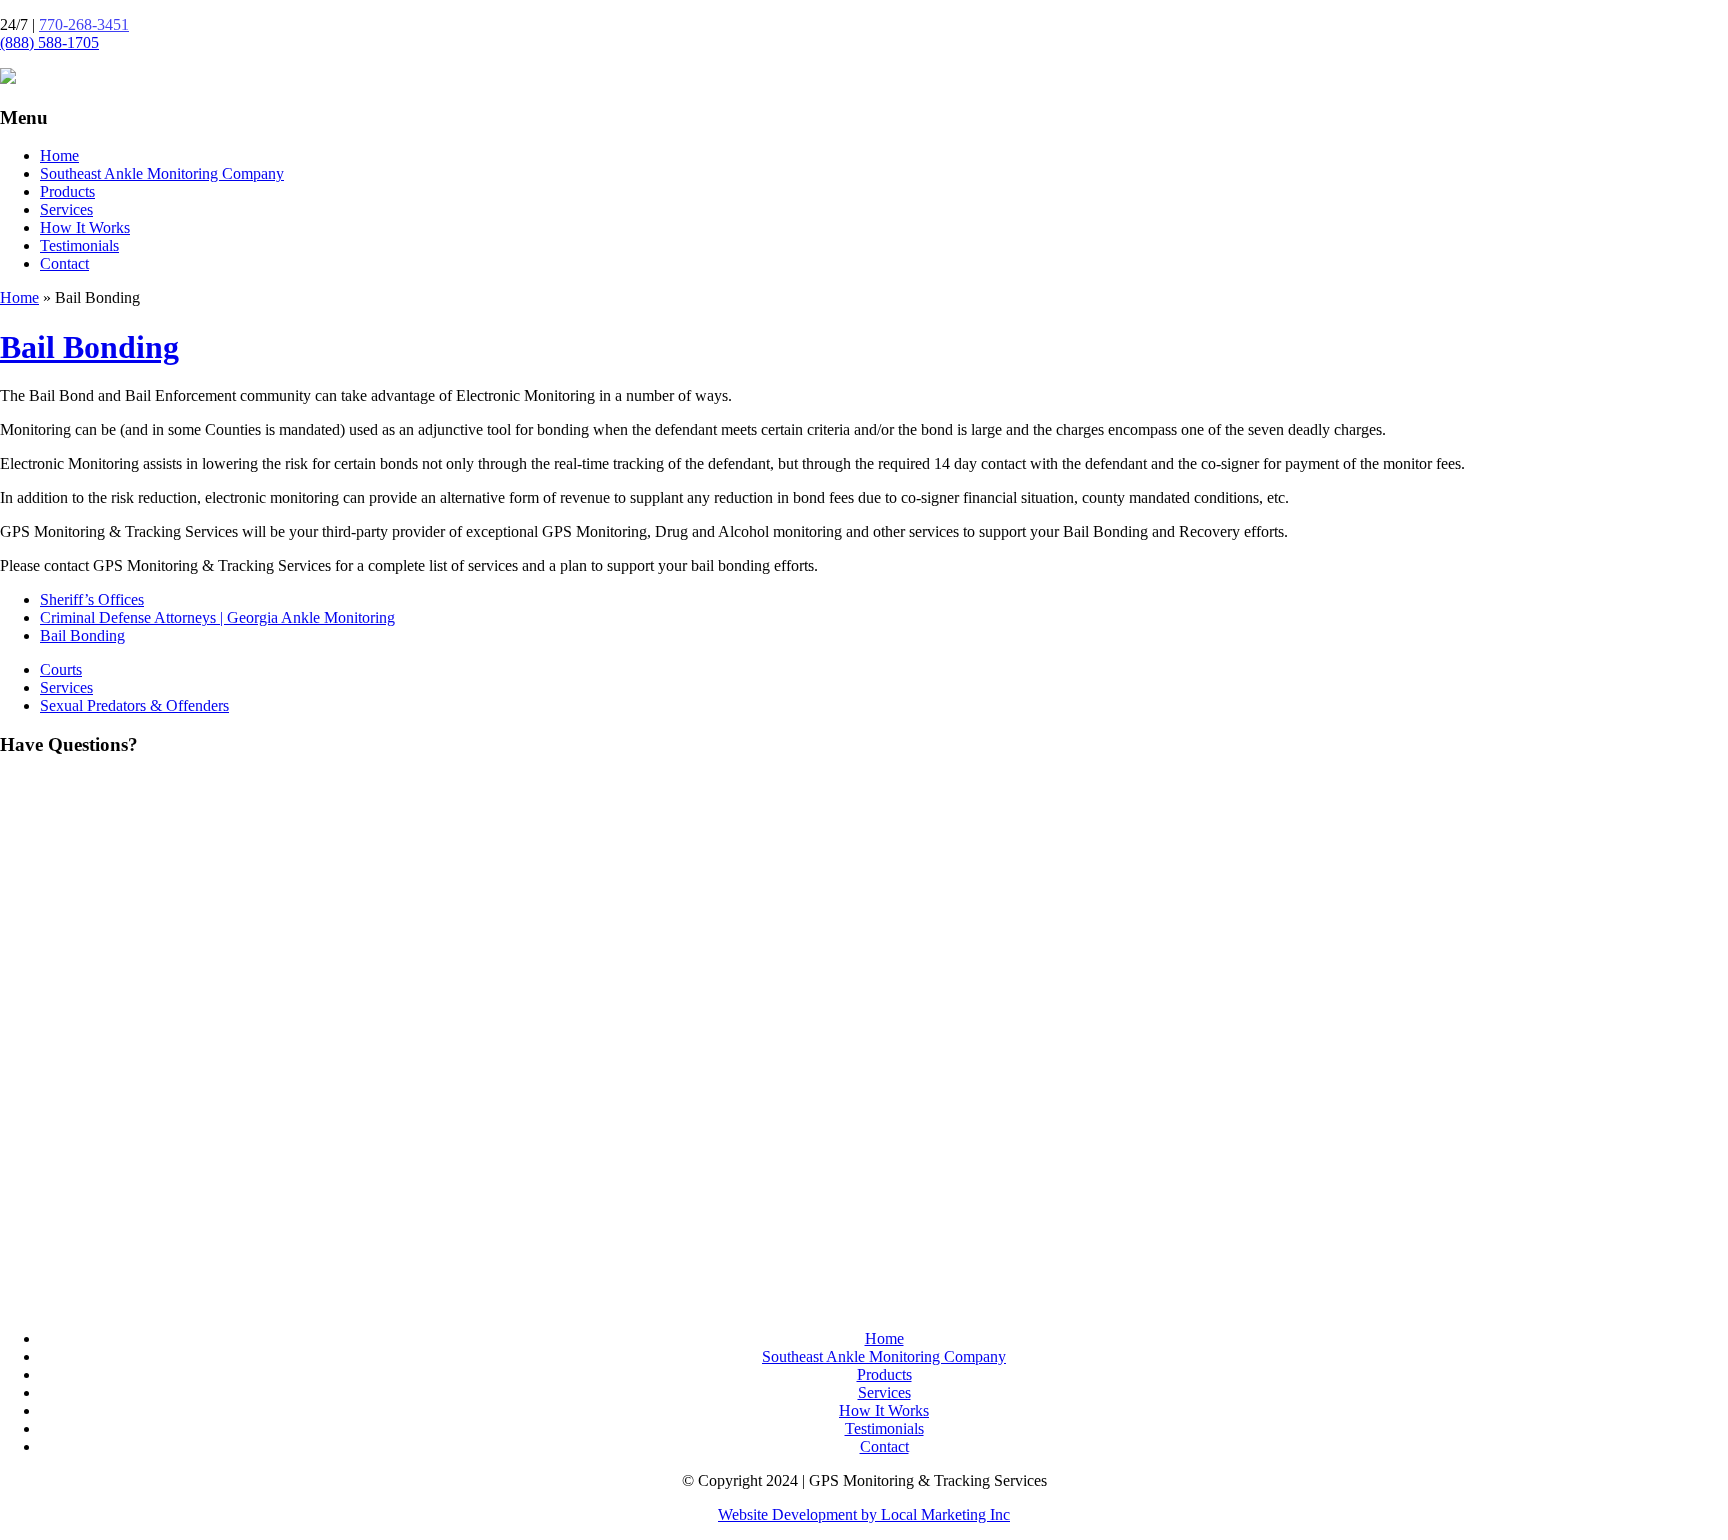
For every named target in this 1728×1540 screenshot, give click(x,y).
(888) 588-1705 (49, 42)
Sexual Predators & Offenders (134, 705)
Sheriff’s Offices (92, 599)
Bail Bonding (89, 347)
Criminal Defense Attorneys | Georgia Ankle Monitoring (217, 617)
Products (67, 191)
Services (66, 209)
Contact (64, 263)
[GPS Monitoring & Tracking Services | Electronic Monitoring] (8, 78)
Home (59, 155)
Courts (61, 669)
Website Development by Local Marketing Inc (864, 1514)
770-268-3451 (84, 24)
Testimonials (79, 245)
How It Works (85, 227)
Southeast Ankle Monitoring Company (162, 173)
